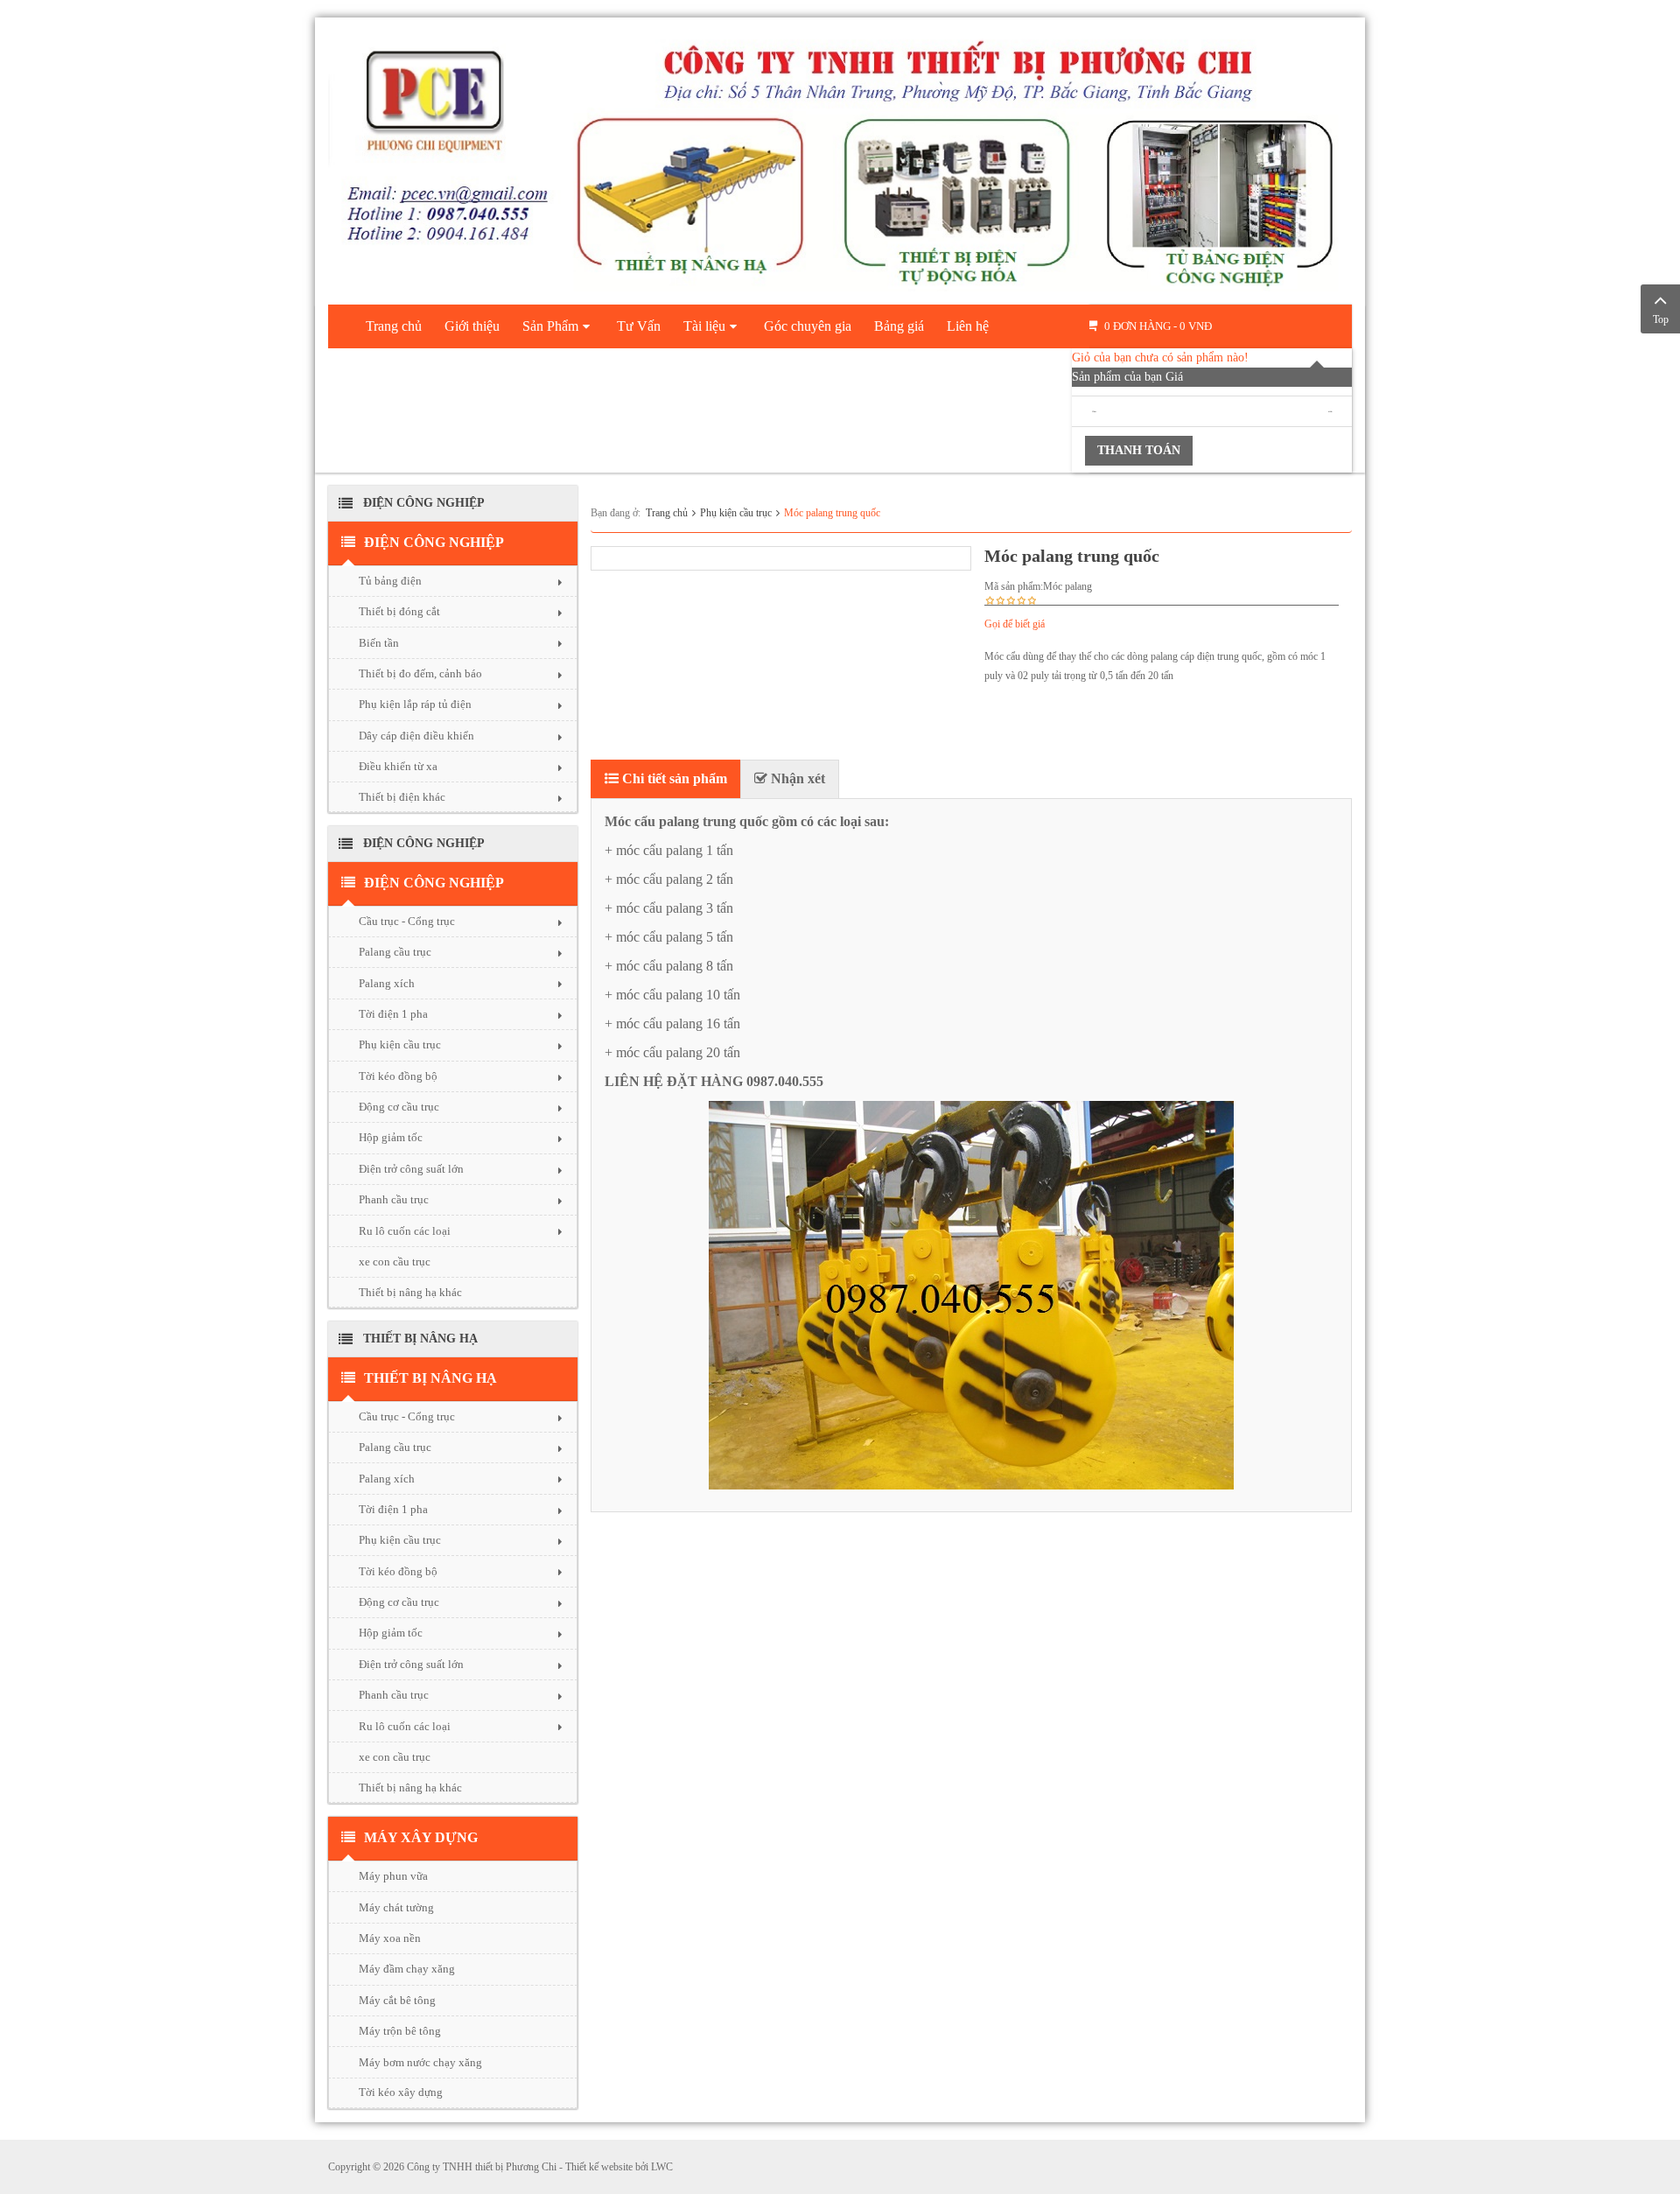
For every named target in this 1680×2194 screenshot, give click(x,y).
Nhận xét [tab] (796, 778)
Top (1661, 319)
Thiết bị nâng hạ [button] (430, 1378)
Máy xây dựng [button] (421, 1837)
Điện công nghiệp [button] (434, 542)
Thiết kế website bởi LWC (619, 2167)
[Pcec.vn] (840, 158)
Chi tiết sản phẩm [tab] (673, 778)
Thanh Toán (1139, 450)
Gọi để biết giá (1015, 624)
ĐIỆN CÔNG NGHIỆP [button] (434, 883)
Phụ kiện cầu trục (736, 513)
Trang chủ (667, 513)
